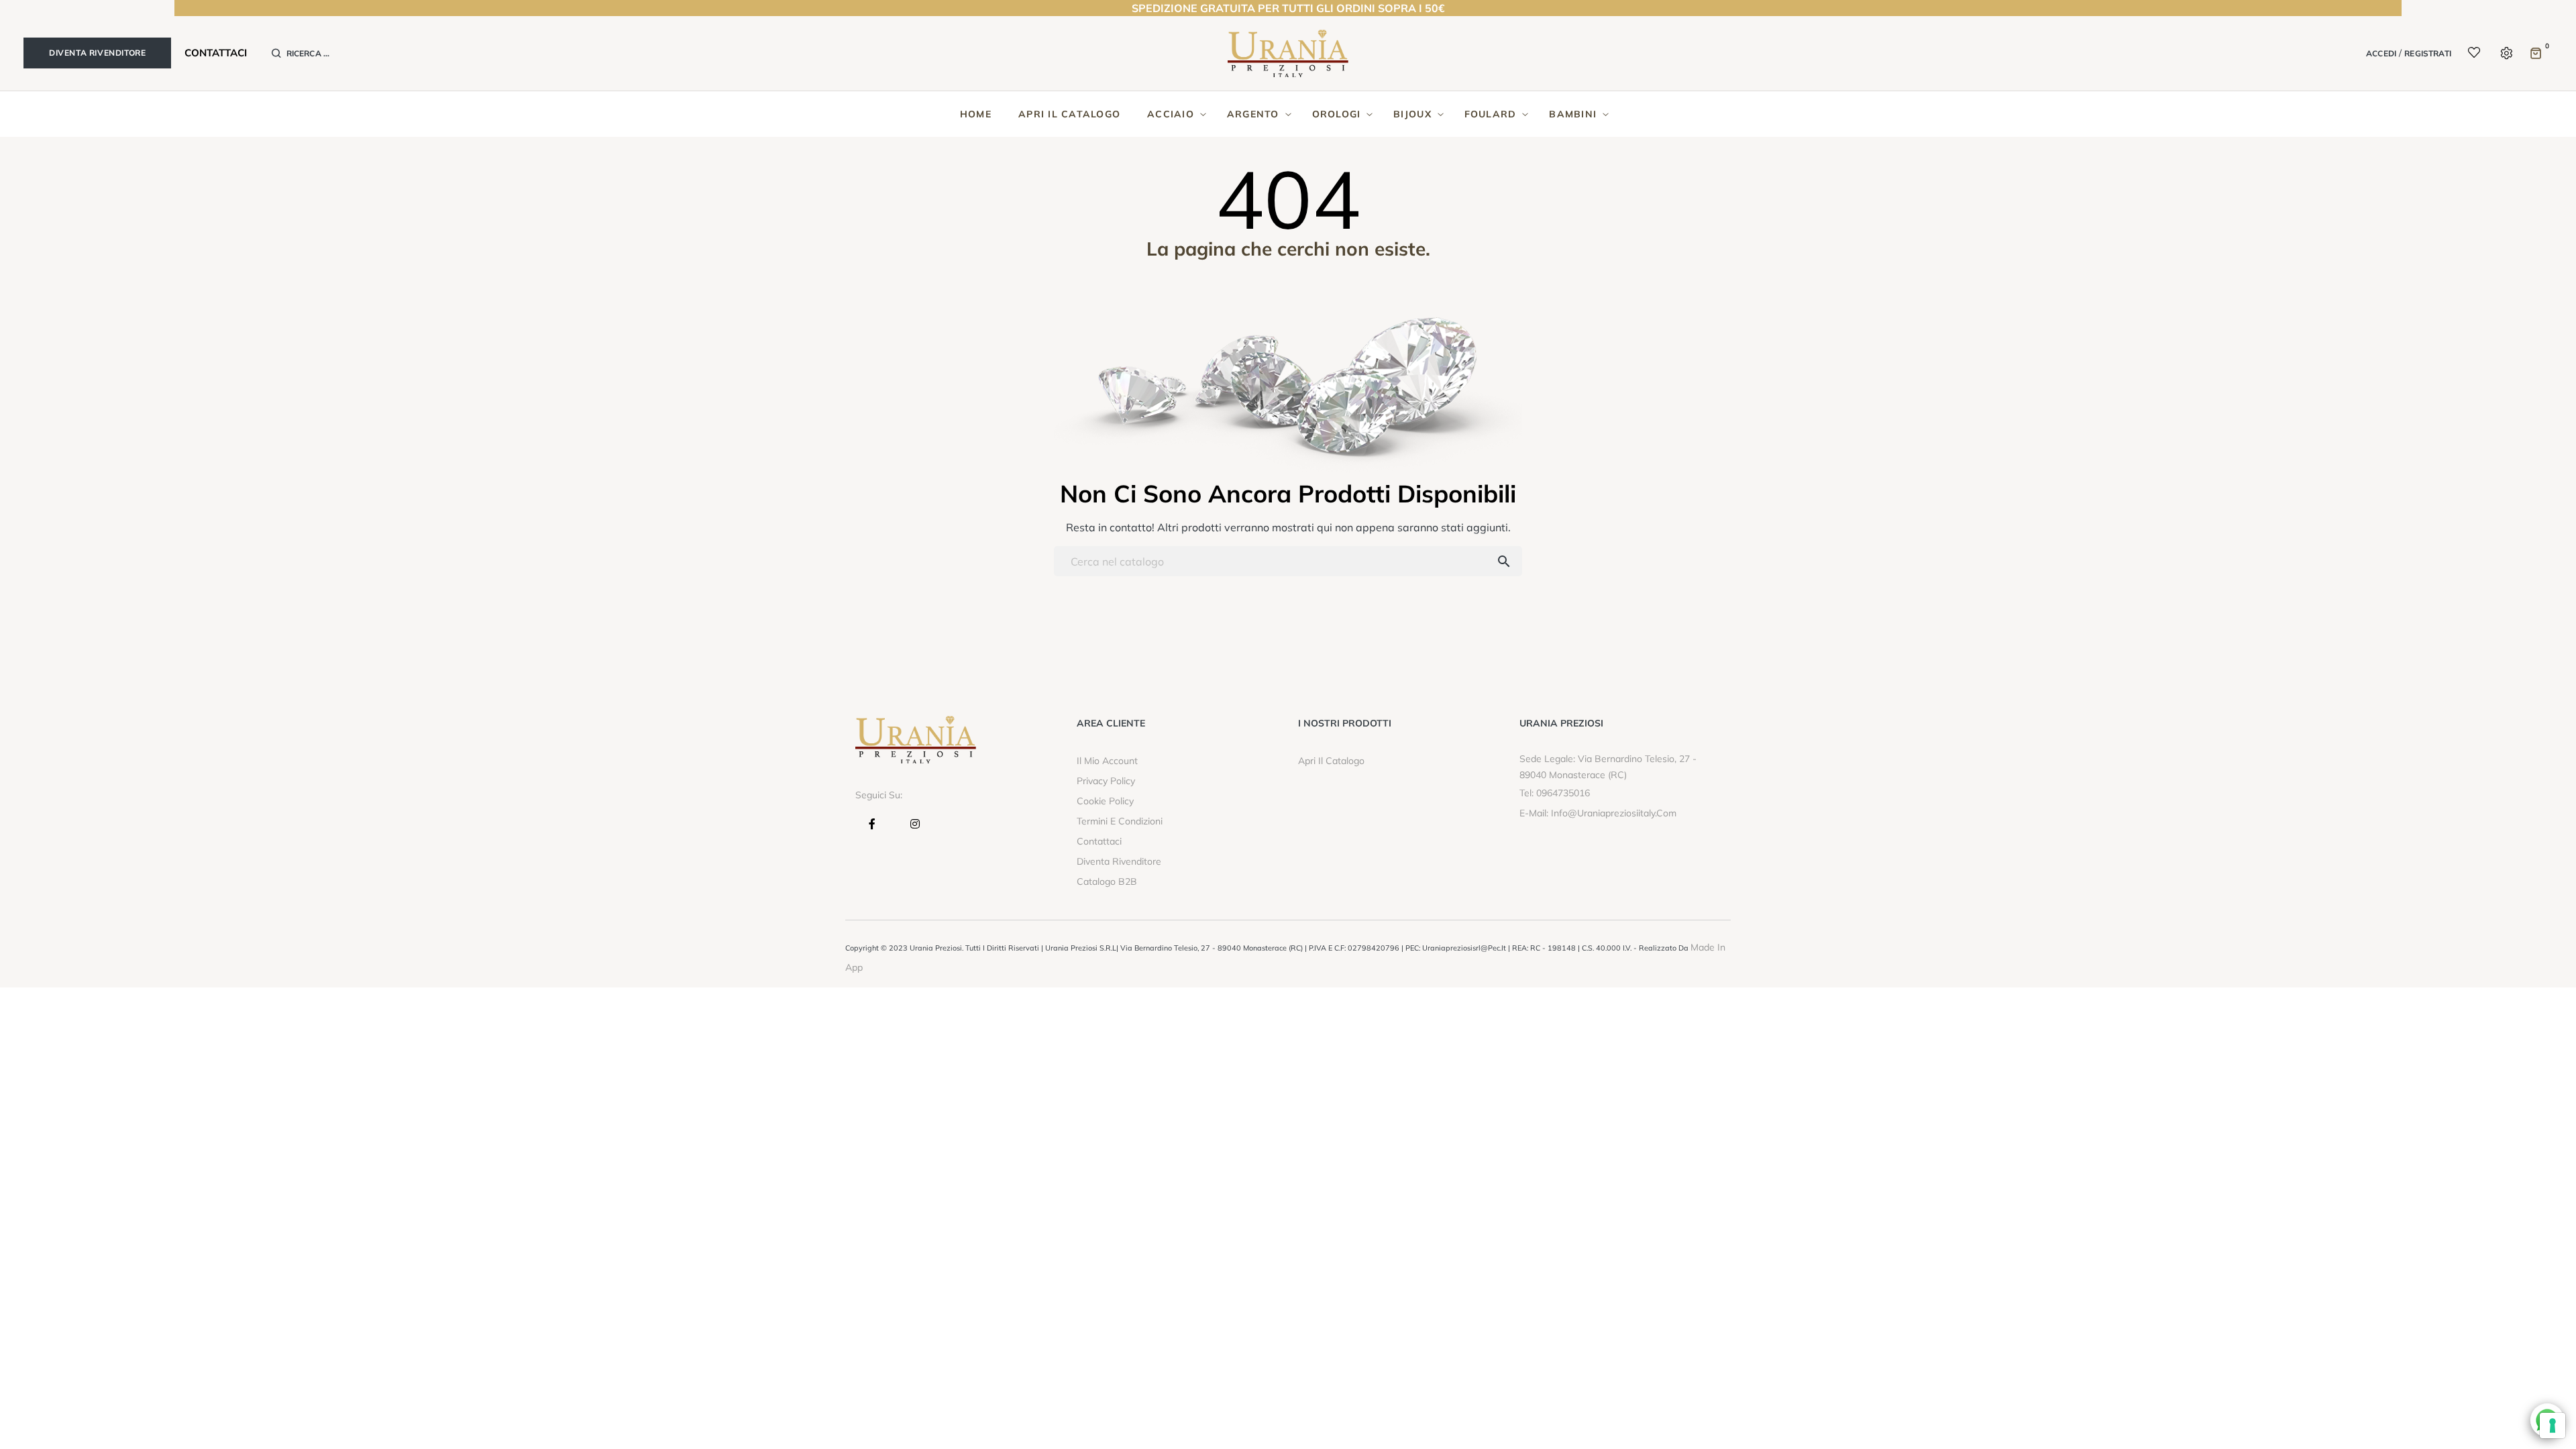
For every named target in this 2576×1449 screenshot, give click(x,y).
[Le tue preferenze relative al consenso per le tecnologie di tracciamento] (2553, 1426)
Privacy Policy (1106, 781)
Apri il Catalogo (1331, 761)
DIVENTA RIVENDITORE (97, 53)
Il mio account (1107, 761)
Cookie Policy (1105, 801)
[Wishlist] (2466, 54)
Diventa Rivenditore (1119, 861)
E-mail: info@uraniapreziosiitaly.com (1598, 813)
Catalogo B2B (1107, 881)
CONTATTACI (216, 53)
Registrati (2428, 53)
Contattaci (1099, 841)
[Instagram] (916, 824)
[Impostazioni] (2505, 53)
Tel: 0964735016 (1555, 793)
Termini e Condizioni (1120, 821)
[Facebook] (875, 824)
